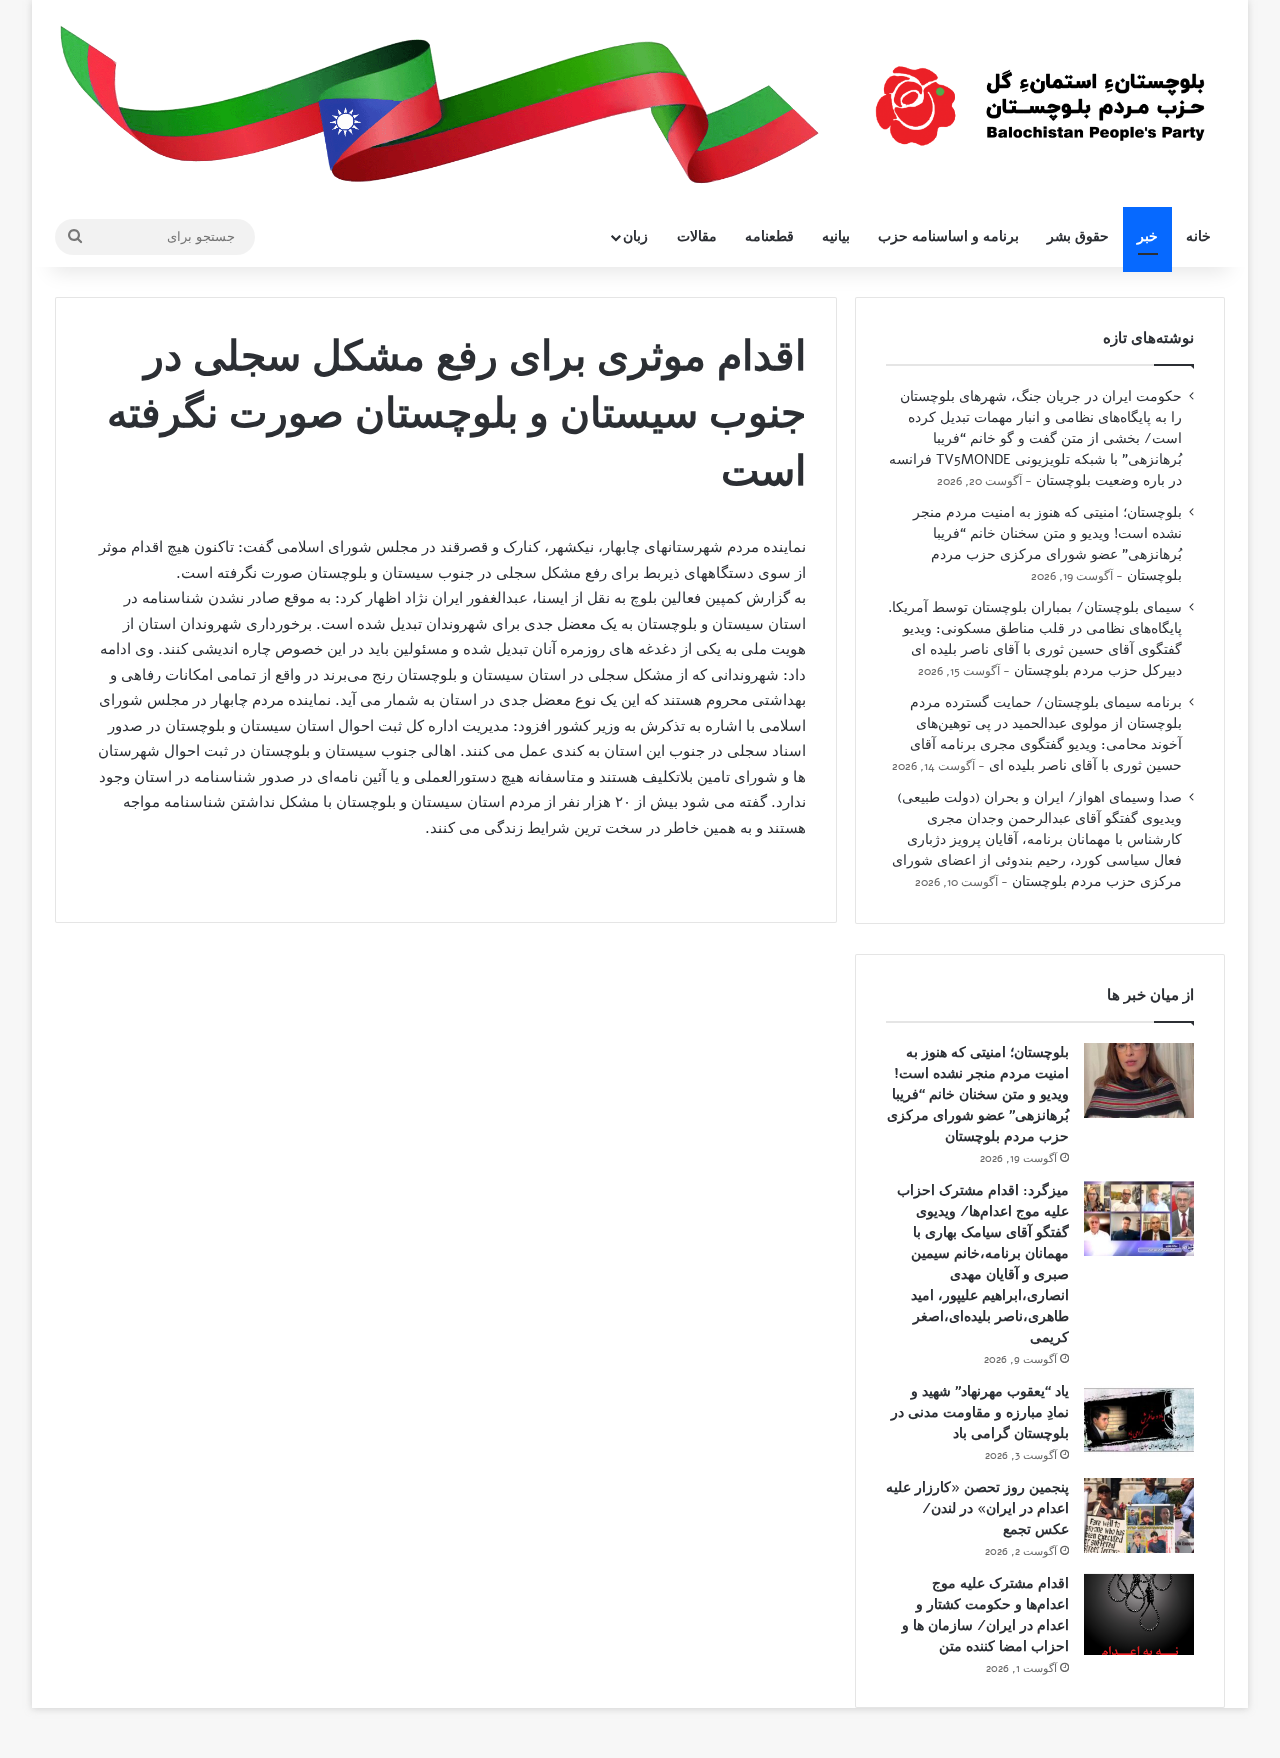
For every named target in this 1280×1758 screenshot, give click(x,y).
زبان (635, 236)
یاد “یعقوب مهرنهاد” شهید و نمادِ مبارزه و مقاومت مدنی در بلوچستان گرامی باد (980, 1412)
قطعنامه (769, 236)
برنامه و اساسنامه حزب (948, 236)
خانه (1198, 236)
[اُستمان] (1040, 96)
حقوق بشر (1078, 236)
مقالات (697, 236)
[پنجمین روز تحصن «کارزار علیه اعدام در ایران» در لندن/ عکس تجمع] (1139, 1515)
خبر (1147, 236)
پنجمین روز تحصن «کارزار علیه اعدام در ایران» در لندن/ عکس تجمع (977, 1508)
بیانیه (836, 236)
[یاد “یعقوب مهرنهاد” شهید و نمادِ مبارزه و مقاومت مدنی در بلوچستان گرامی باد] (1139, 1419)
